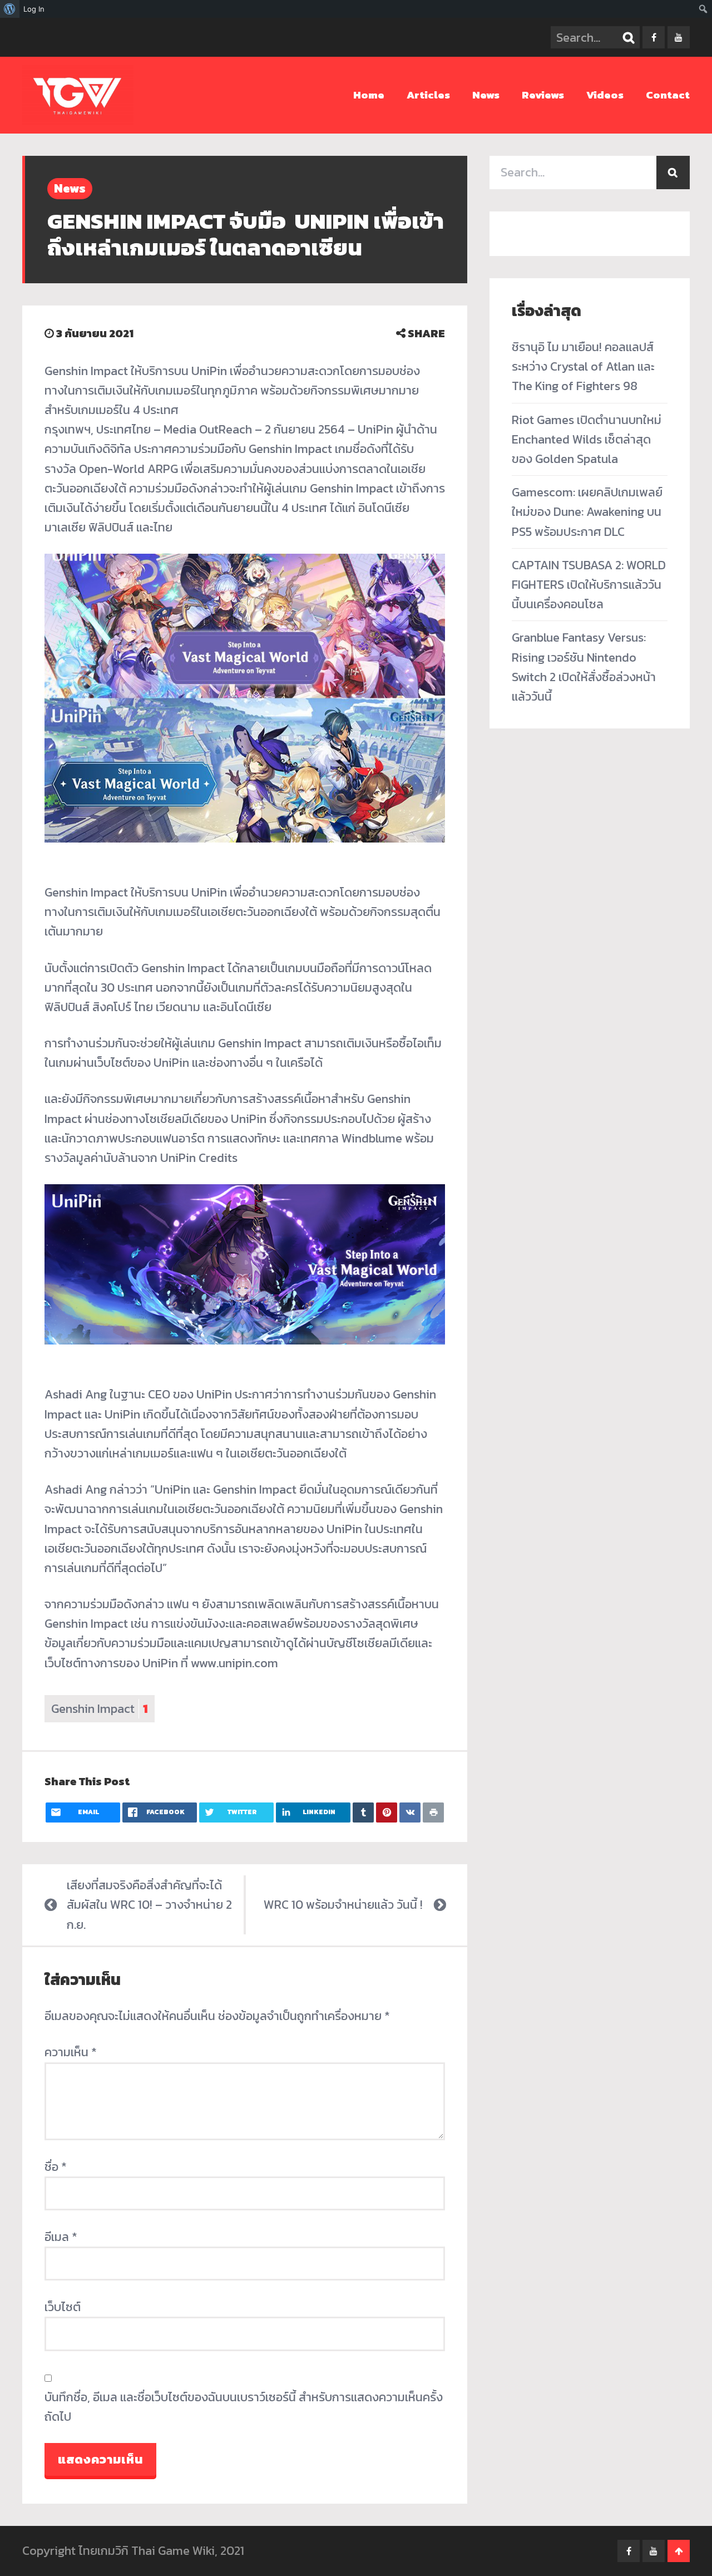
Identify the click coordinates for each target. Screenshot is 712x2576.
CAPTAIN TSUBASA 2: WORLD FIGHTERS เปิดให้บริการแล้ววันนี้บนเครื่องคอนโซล (589, 585)
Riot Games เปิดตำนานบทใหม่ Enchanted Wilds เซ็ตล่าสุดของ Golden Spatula (587, 439)
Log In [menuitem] (34, 9)
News (486, 95)
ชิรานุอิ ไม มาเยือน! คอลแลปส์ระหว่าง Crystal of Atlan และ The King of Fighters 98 (583, 366)
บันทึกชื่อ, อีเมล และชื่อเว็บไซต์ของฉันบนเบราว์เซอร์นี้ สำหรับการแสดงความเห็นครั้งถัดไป (244, 2407)
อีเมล (61, 2237)
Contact (668, 95)
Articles (428, 95)
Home (369, 95)
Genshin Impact (100, 1709)
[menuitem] (10, 9)
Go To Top (679, 2551)
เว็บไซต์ (63, 2307)
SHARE (425, 333)
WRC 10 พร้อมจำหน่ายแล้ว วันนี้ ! (343, 1905)
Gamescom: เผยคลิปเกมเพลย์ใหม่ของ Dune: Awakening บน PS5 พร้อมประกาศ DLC (587, 512)
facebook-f (654, 37)
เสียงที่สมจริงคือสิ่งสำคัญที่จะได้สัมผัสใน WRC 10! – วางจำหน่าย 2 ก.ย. (149, 1905)
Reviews (543, 95)
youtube (679, 37)
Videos (605, 95)
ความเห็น (71, 2052)
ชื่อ (56, 2167)
